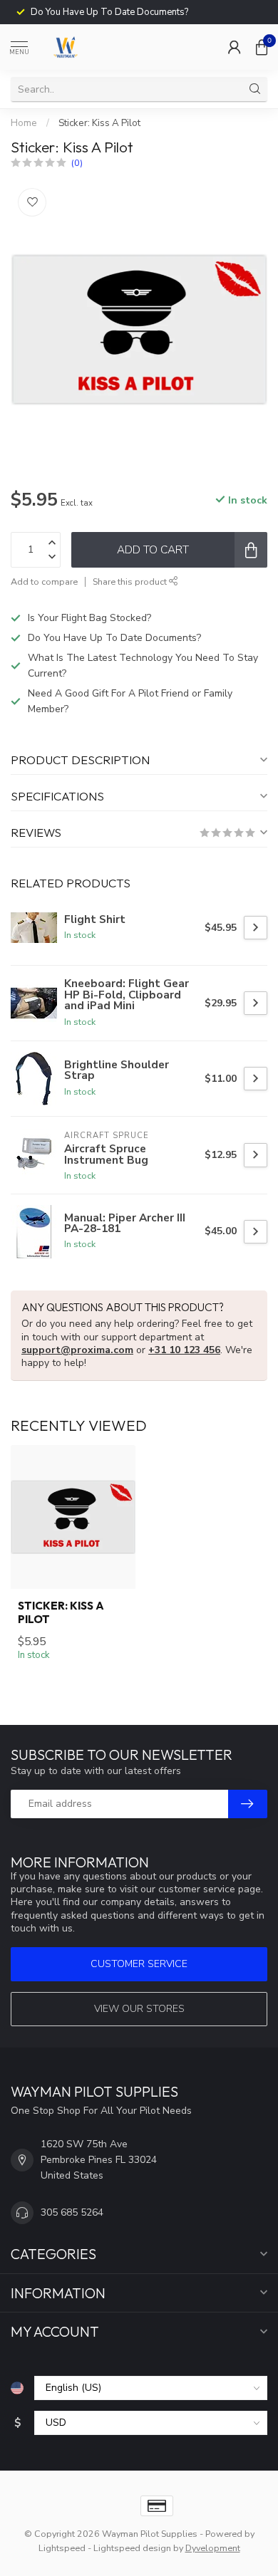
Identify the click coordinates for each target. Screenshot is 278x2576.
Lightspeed (62, 2548)
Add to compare (44, 582)
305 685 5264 (72, 2212)
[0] (262, 47)
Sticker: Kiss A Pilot (99, 123)
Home (24, 123)
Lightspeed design (132, 2548)
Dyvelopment (213, 2548)
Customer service (139, 1964)
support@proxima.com (77, 1350)
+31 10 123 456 (184, 1350)
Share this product (131, 582)
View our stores (139, 2009)
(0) (77, 163)
